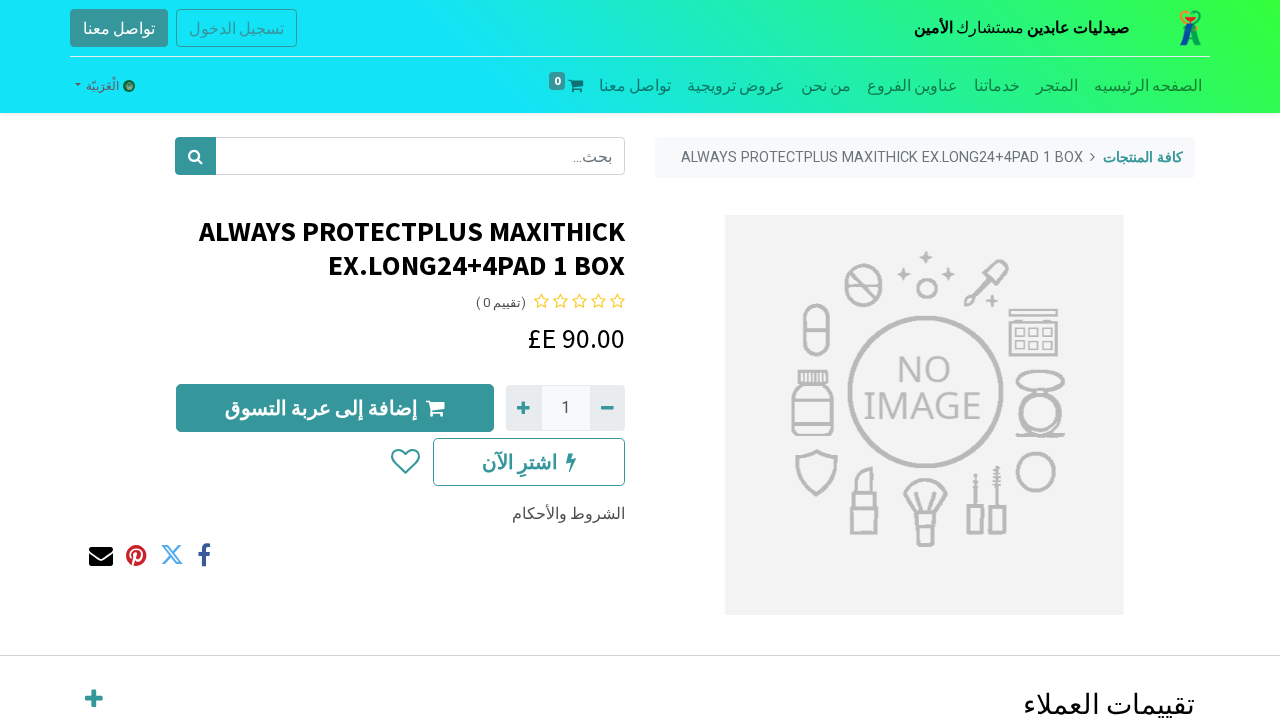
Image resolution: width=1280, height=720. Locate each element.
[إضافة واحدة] (523, 408)
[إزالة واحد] (607, 408)
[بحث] (195, 156)
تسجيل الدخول (236, 28)
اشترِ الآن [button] (520, 461)
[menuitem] (1148, 85)
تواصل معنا (119, 28)
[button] (404, 462)
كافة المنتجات (1143, 157)
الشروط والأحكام (568, 513)
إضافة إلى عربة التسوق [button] (321, 407)
